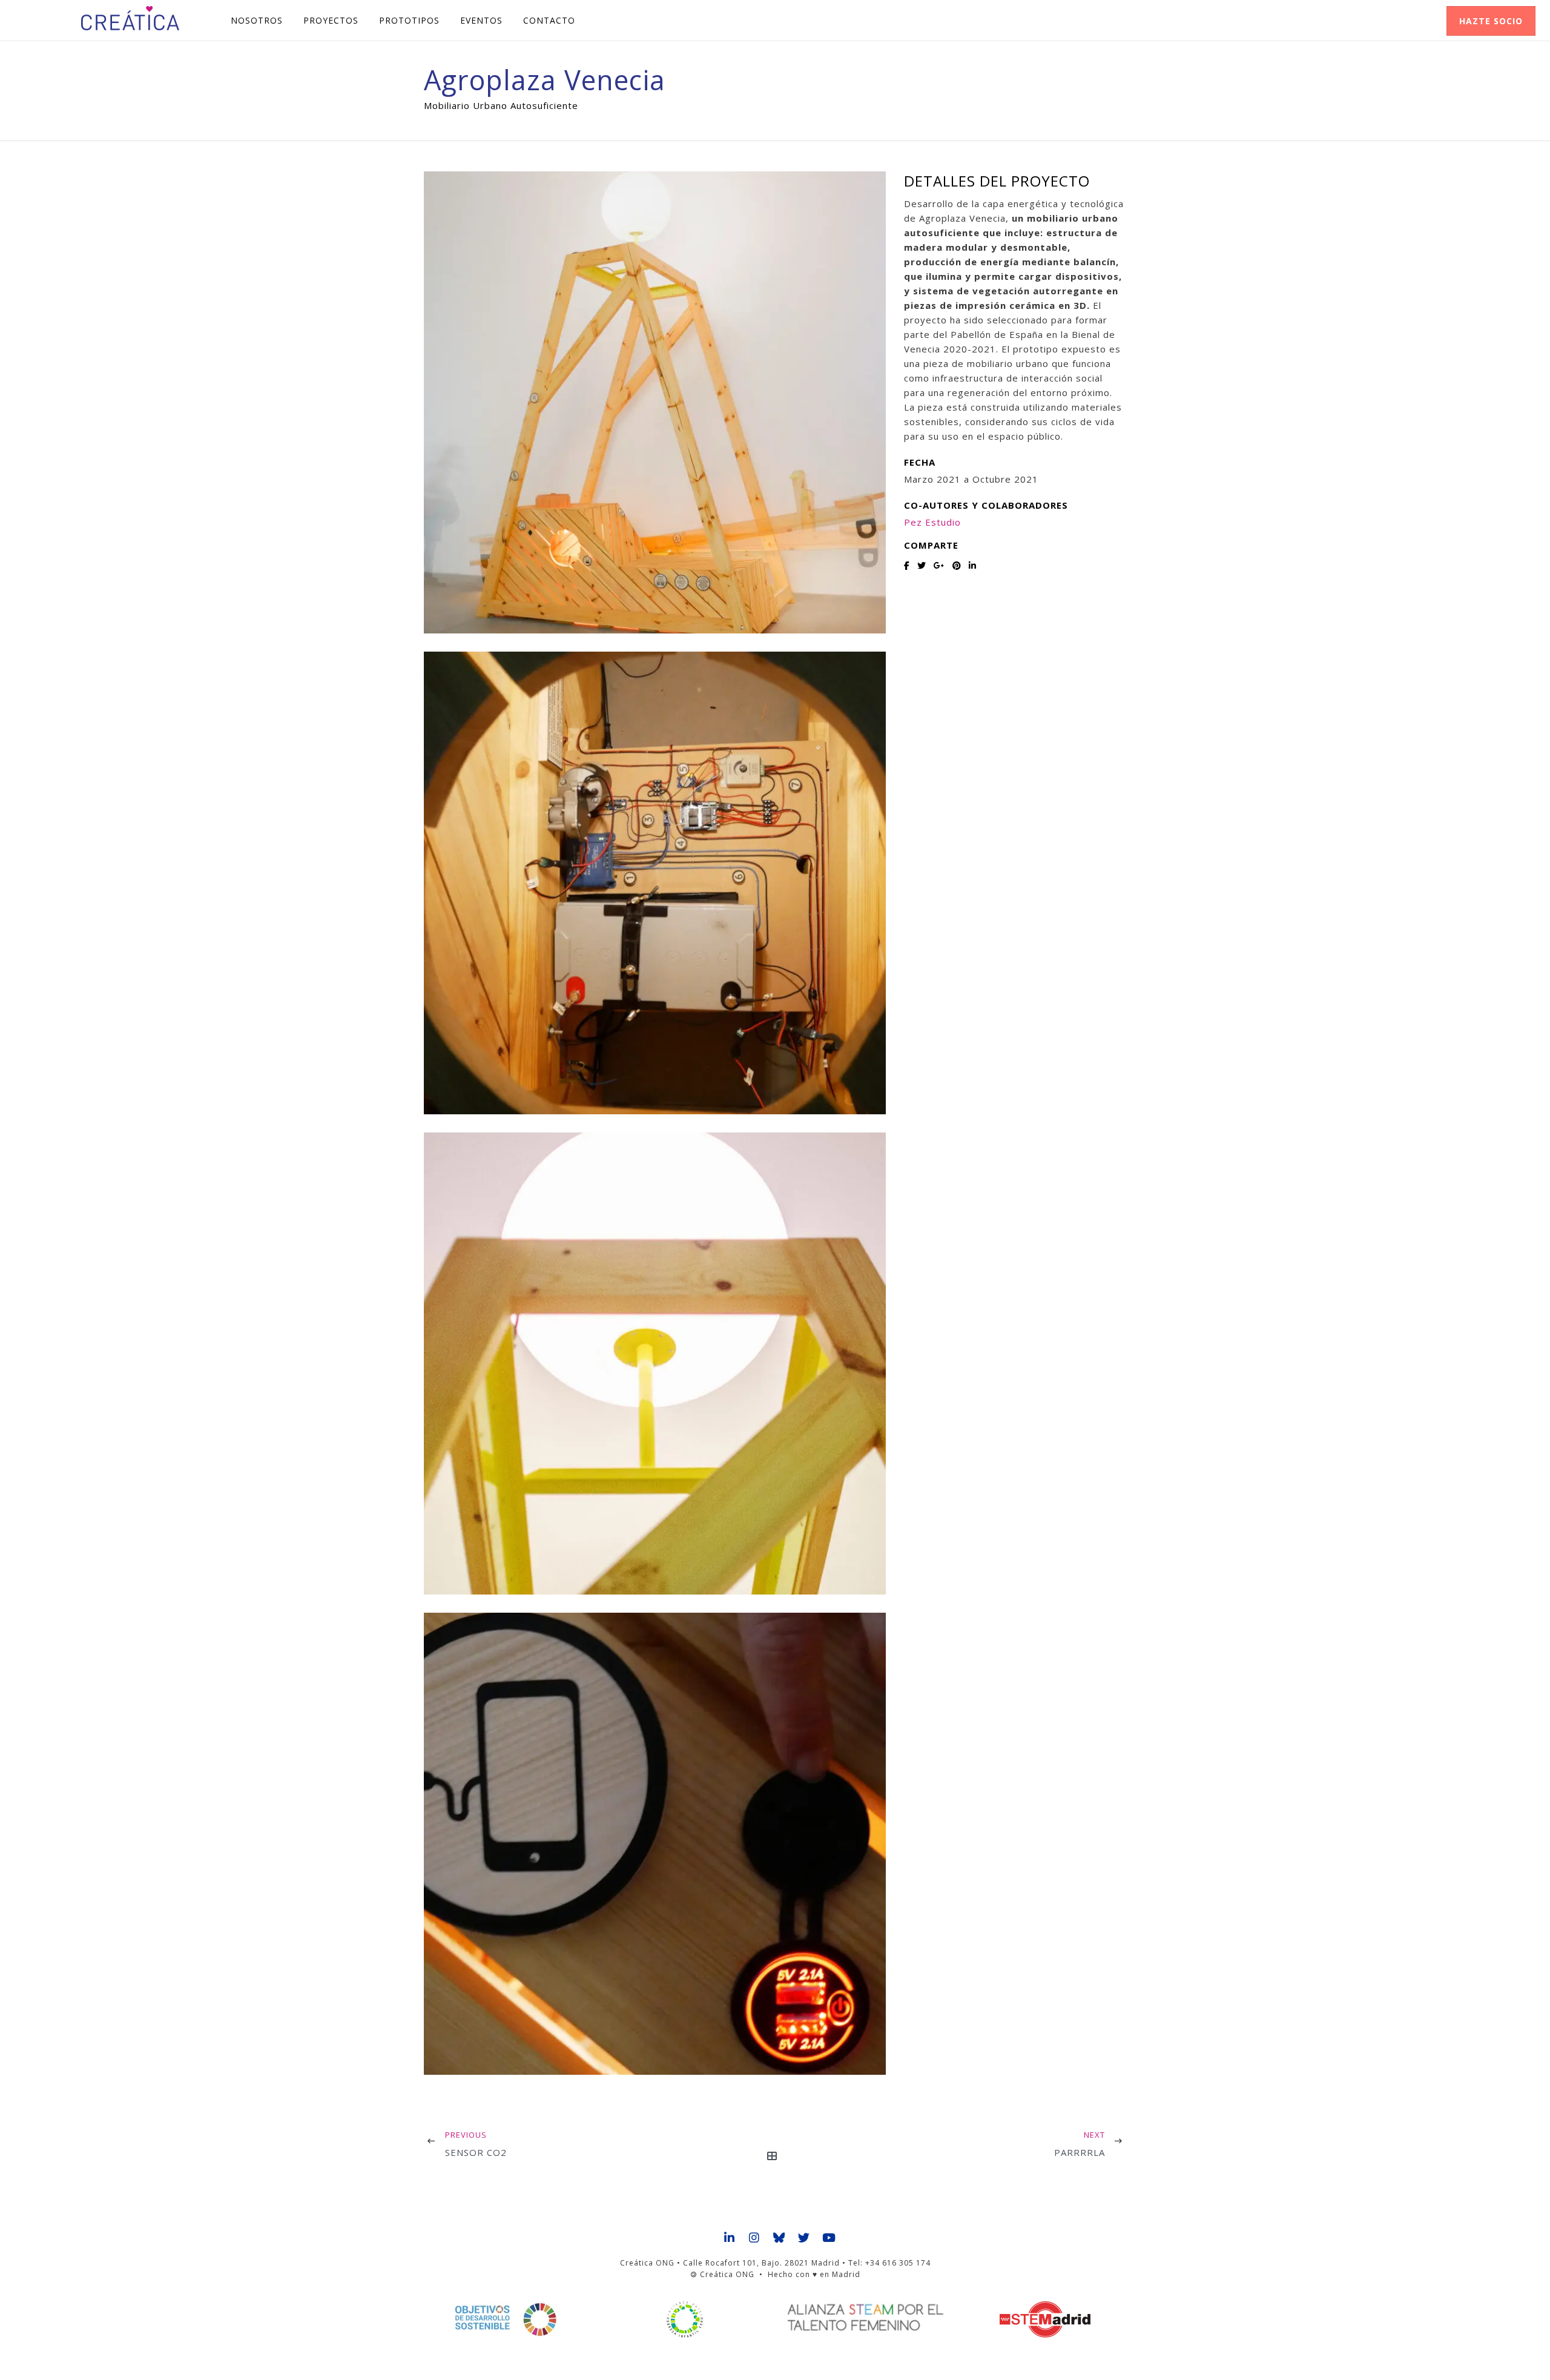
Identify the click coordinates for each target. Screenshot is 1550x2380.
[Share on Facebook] (907, 565)
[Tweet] (922, 565)
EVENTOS (481, 20)
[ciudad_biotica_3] (655, 1364)
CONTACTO (549, 20)
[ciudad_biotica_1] (655, 402)
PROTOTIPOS (409, 20)
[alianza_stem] (865, 2318)
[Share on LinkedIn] (973, 565)
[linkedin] (730, 2238)
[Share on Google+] (939, 565)
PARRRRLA (1080, 2152)
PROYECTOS (331, 20)
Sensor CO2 (476, 2152)
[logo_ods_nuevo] (505, 2319)
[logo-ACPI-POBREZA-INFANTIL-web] (685, 2319)
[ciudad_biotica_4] (655, 1844)
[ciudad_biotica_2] (655, 883)
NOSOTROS (257, 20)
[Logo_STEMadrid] (1045, 2319)
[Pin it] (957, 565)
